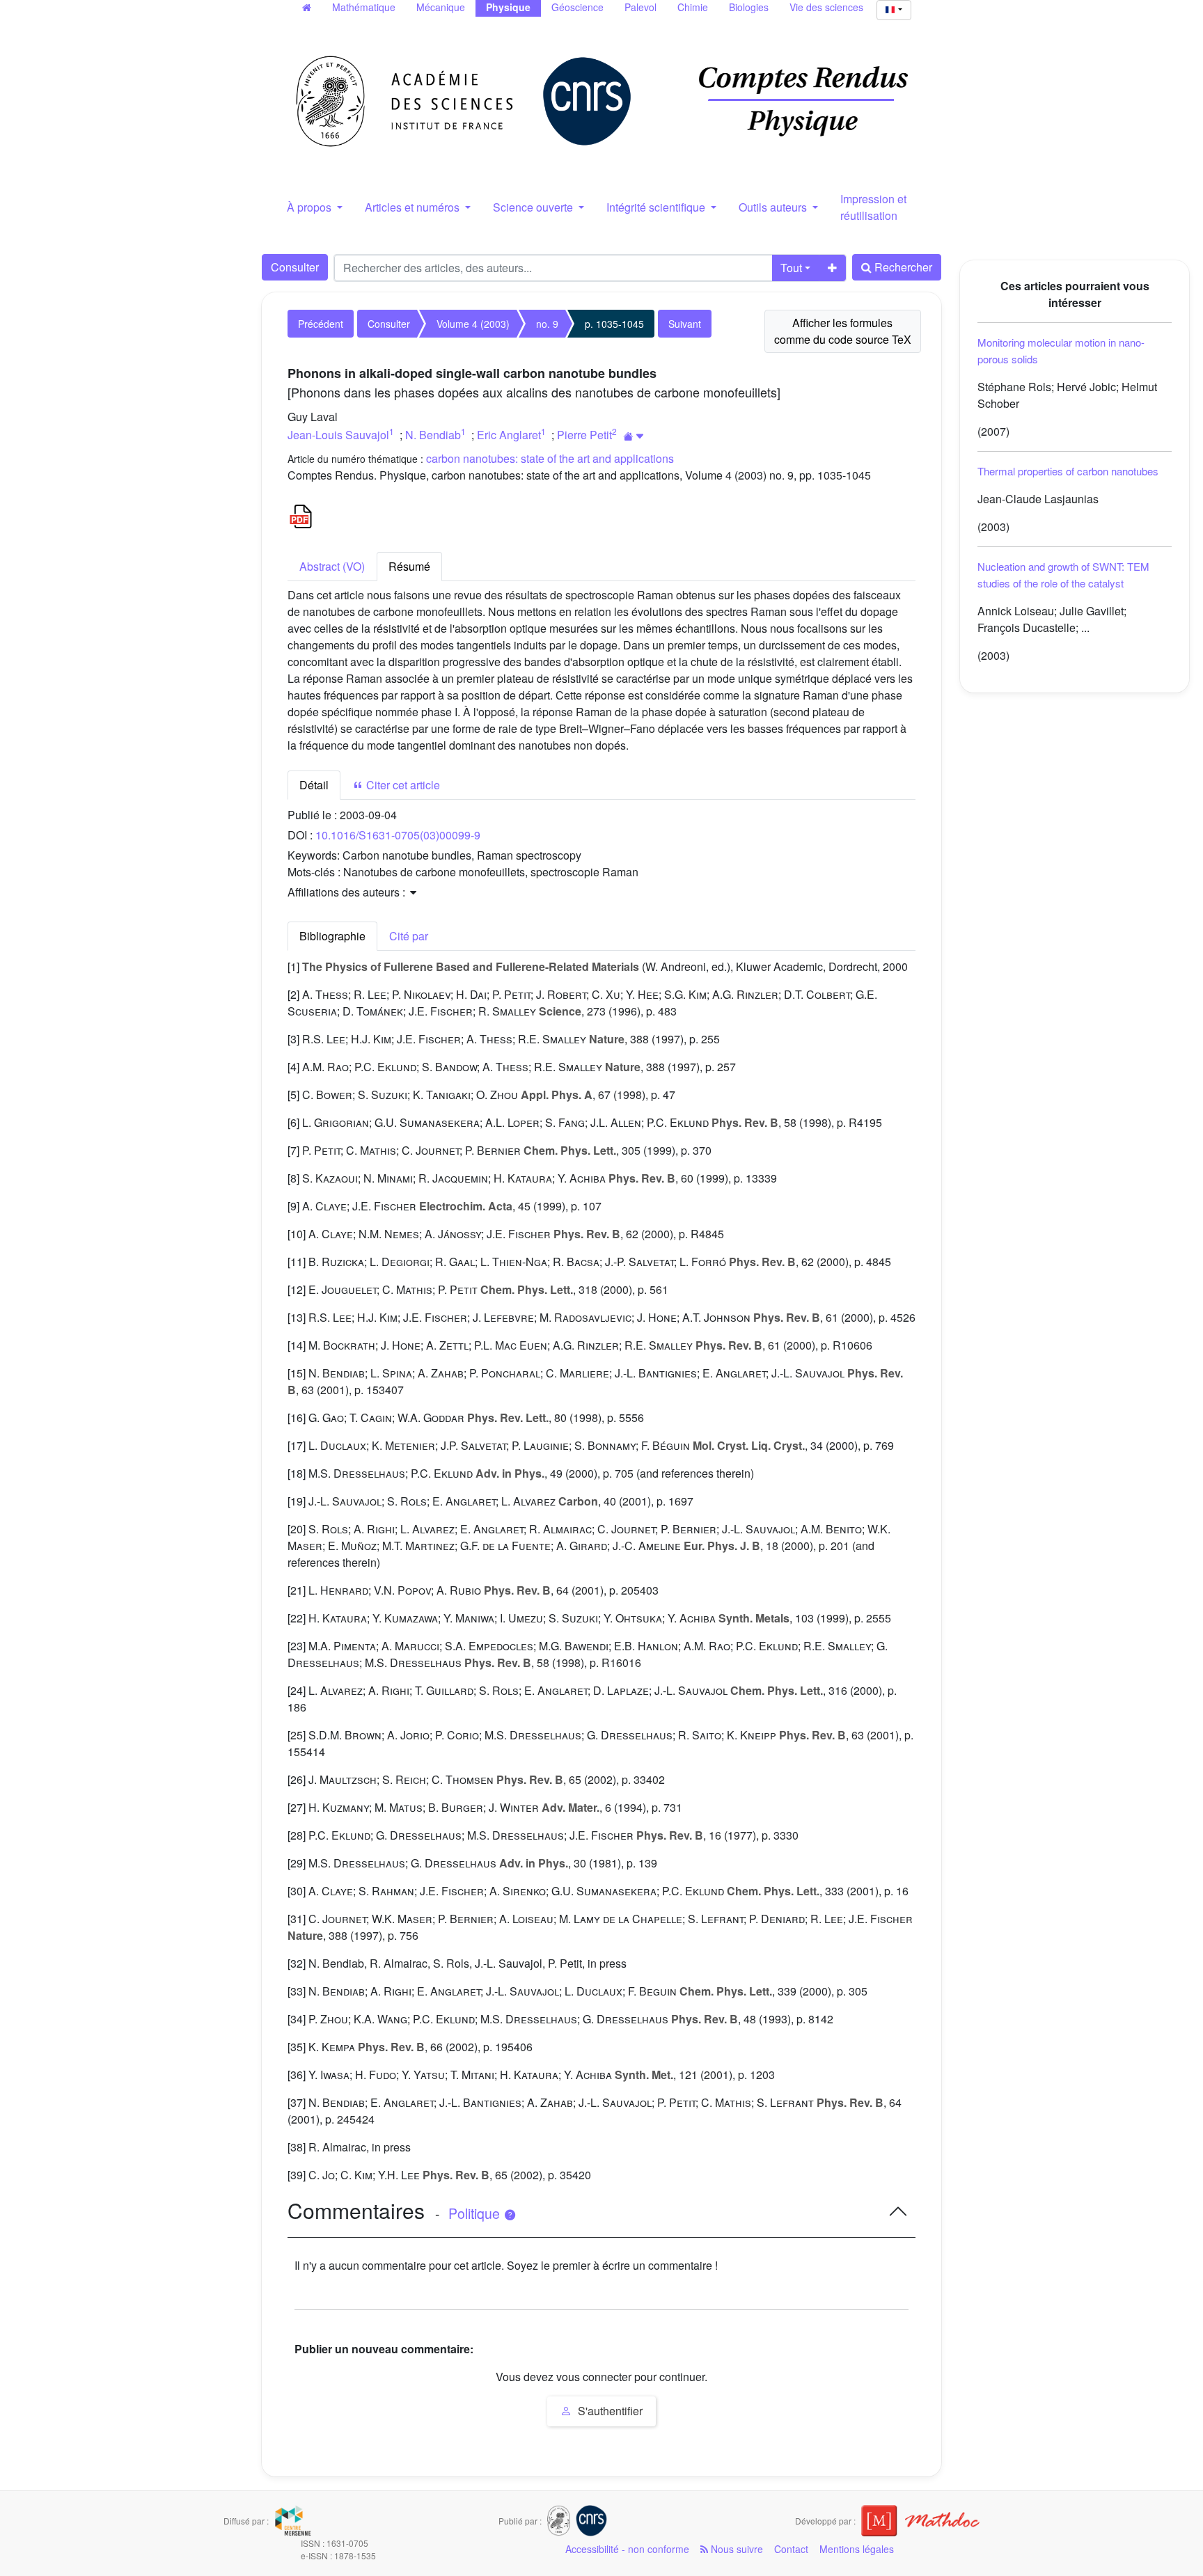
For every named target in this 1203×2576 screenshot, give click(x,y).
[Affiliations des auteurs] (634, 436)
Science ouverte (534, 207)
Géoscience (577, 7)
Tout (791, 268)
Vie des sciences (826, 7)
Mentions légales (857, 2549)
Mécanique (441, 7)
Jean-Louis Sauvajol (338, 435)
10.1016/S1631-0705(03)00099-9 (398, 835)
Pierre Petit (584, 435)
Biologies (749, 7)
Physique (508, 7)
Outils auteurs (774, 207)
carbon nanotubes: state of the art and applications (550, 458)
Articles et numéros (414, 207)
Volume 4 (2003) (473, 324)
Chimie (693, 7)
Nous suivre (736, 2549)
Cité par (409, 936)
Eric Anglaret (509, 435)
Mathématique (364, 7)
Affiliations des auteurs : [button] (348, 892)
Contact (791, 2549)
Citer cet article (402, 785)
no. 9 (547, 324)
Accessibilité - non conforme (627, 2549)
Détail (314, 785)
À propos (310, 207)
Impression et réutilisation (873, 207)
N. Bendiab (433, 435)
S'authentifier (609, 2411)
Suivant (685, 324)
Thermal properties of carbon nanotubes (1068, 471)
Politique (476, 2213)
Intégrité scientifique (657, 207)
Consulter (295, 267)
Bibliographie (332, 936)
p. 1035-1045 (614, 324)
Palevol (640, 7)
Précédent (321, 324)
